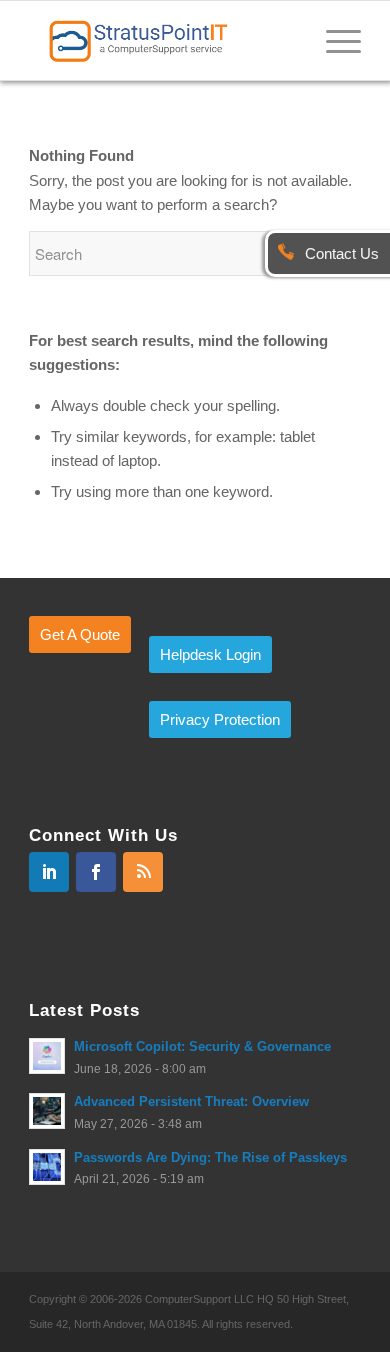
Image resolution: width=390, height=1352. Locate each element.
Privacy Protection (220, 719)
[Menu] (333, 40)
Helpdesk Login (210, 654)
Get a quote (80, 634)
